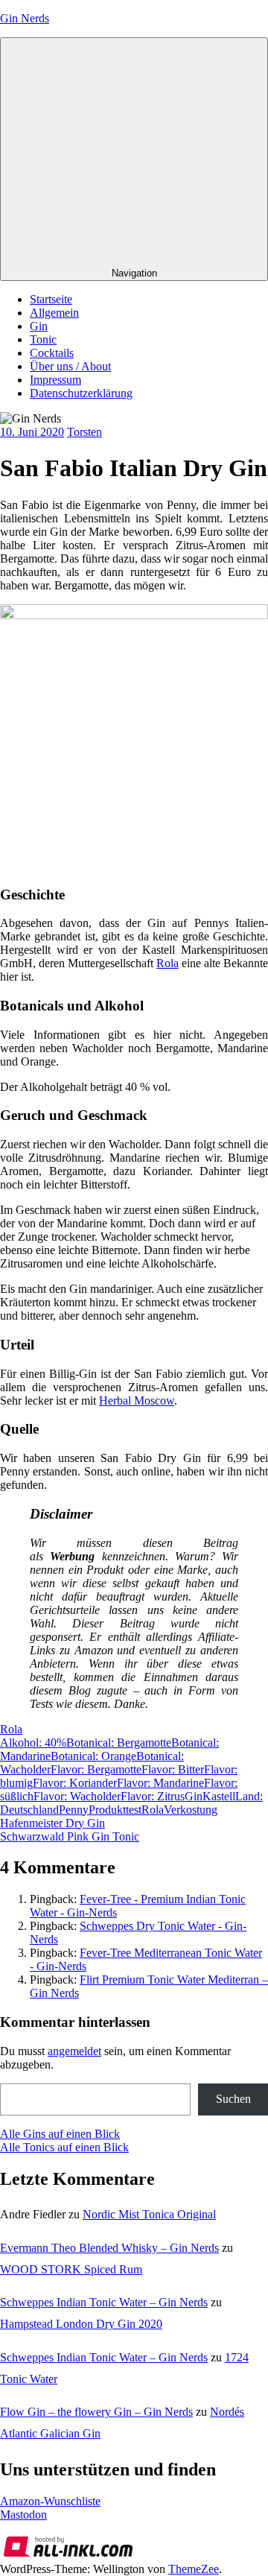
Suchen (233, 2099)
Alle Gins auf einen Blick (60, 2134)
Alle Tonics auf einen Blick (64, 2147)
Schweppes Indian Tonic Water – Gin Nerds (104, 2302)
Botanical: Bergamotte (119, 1743)
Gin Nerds (25, 18)
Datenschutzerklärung (81, 393)
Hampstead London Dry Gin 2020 (81, 2324)
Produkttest (115, 1810)
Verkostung (191, 1810)
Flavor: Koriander (75, 1783)
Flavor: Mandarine (160, 1783)
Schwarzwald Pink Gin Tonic (70, 1836)
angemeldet (74, 2051)
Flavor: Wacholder (77, 1796)
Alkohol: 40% (33, 1743)
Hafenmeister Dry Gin (52, 1823)
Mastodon (23, 2515)
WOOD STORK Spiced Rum (71, 2269)
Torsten (84, 432)
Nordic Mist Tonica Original (149, 2214)
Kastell (219, 1796)
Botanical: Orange (93, 1756)
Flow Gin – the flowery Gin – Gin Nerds (96, 2412)
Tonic (43, 339)
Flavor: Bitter (173, 1769)
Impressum (55, 380)
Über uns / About (70, 366)
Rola (167, 963)
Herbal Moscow (137, 1401)
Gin (39, 326)
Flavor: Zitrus (153, 1796)
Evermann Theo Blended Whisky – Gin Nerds (109, 2248)
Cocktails (52, 353)
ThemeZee (194, 2569)
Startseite (51, 299)
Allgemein (54, 313)
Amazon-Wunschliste (50, 2501)
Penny (74, 1810)
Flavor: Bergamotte (96, 1769)
